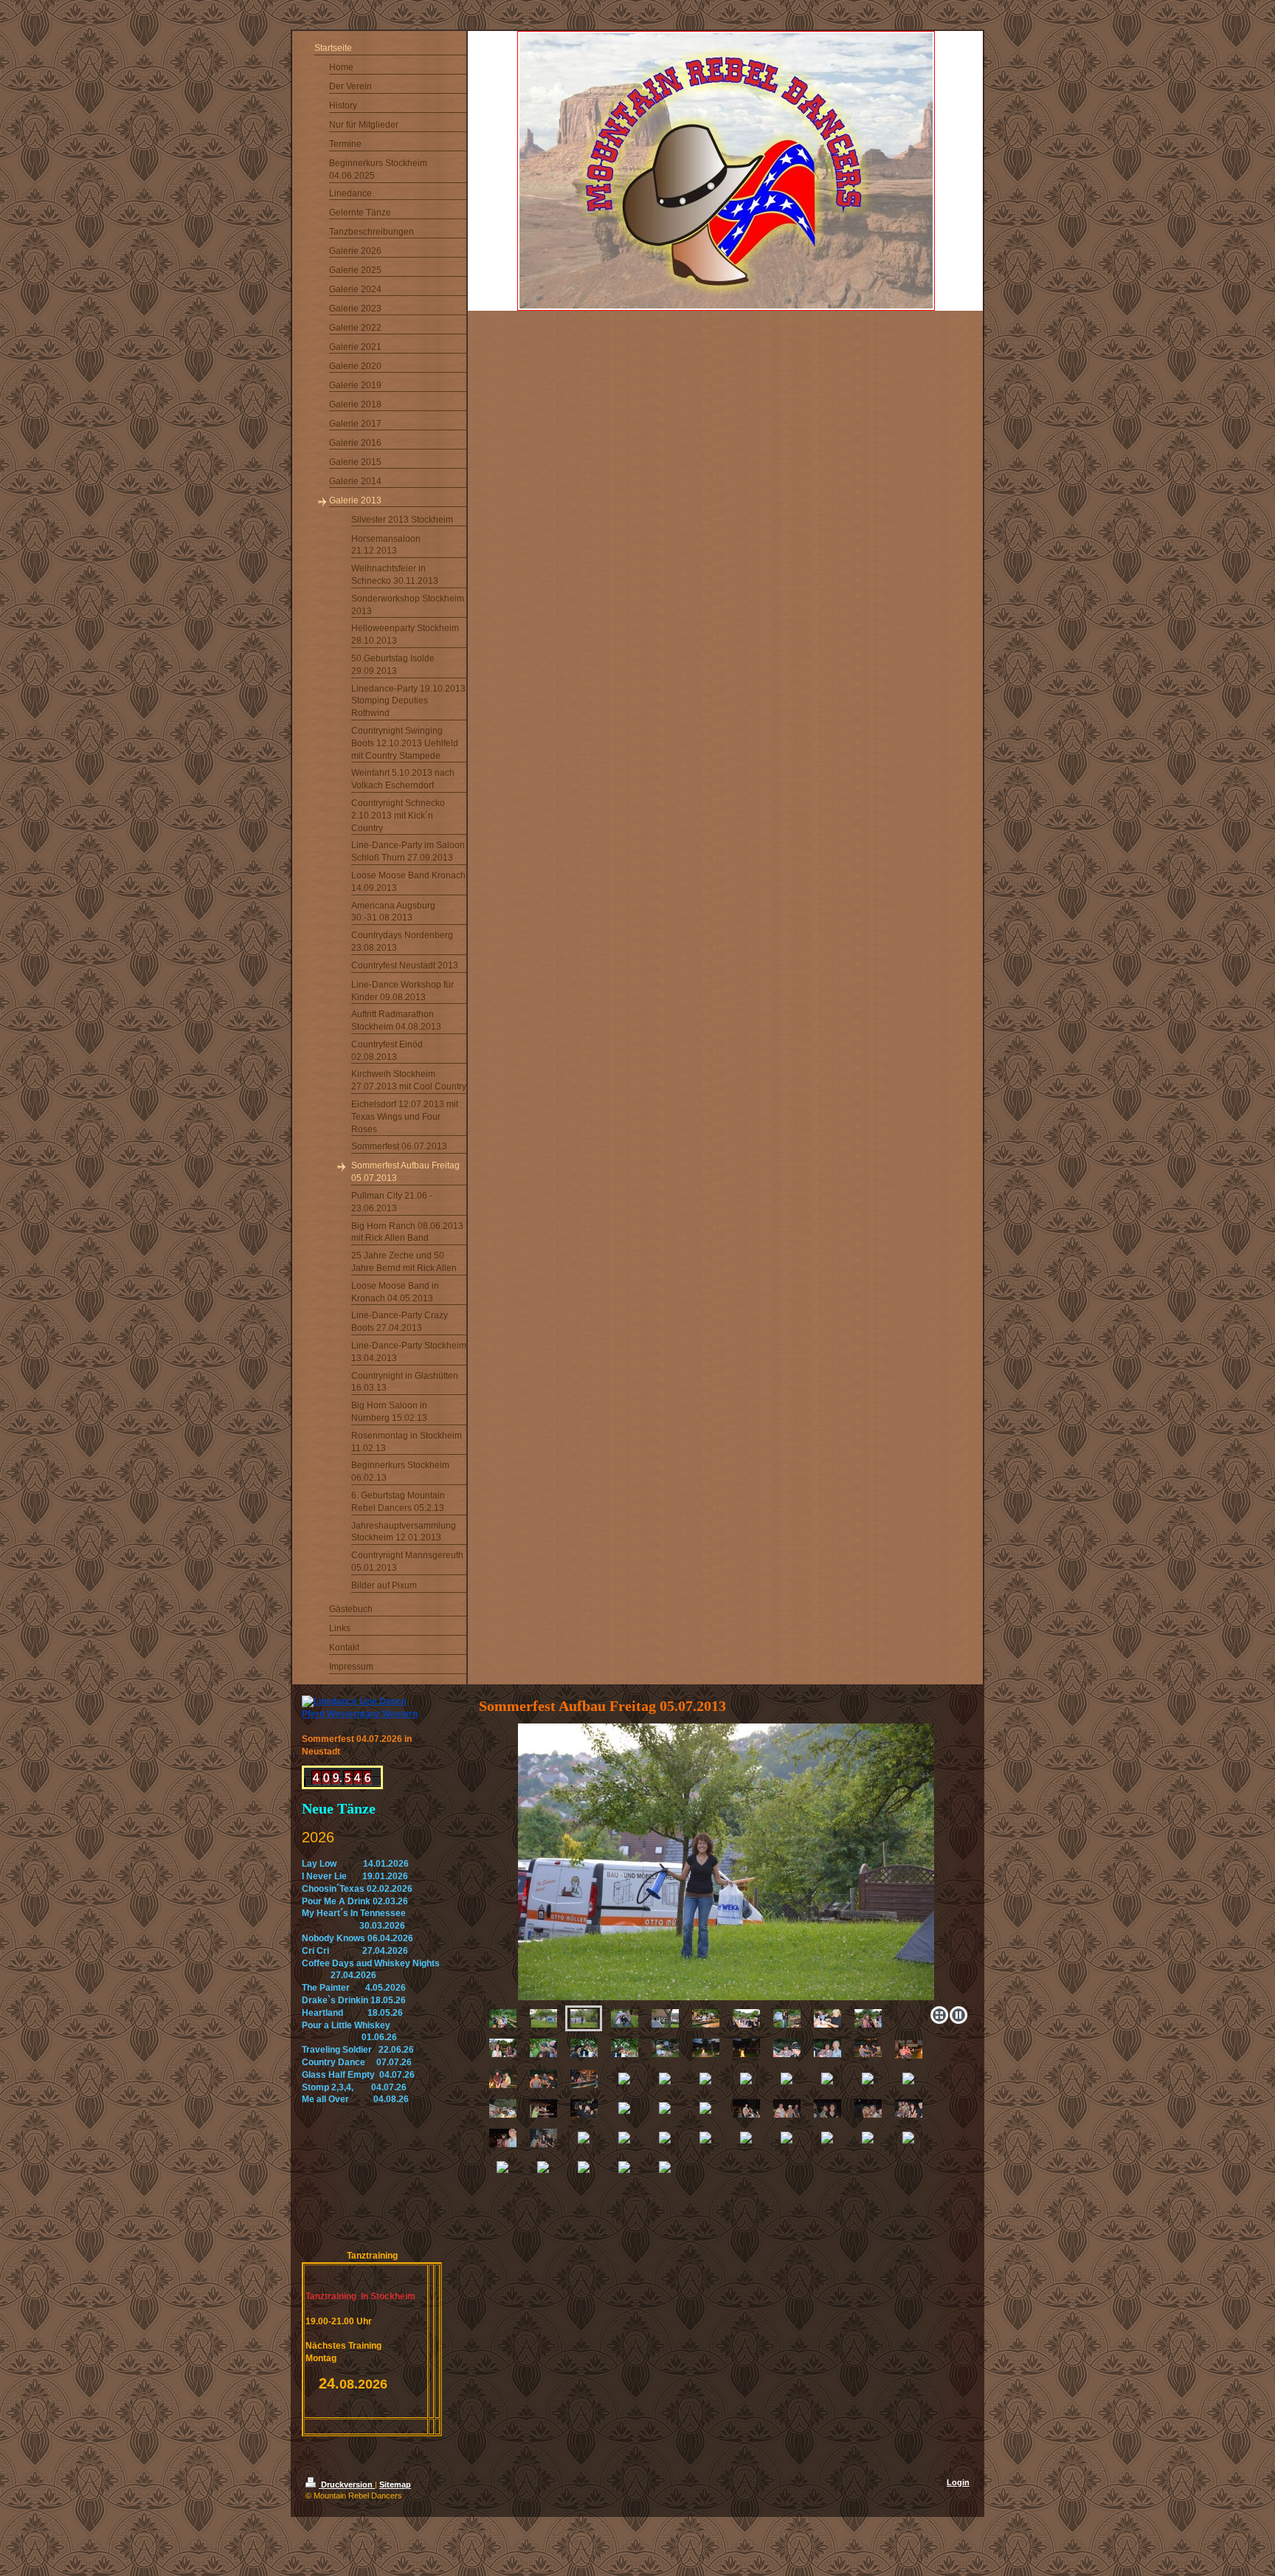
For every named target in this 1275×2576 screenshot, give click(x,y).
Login (958, 2482)
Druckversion (347, 2484)
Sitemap (395, 2484)
